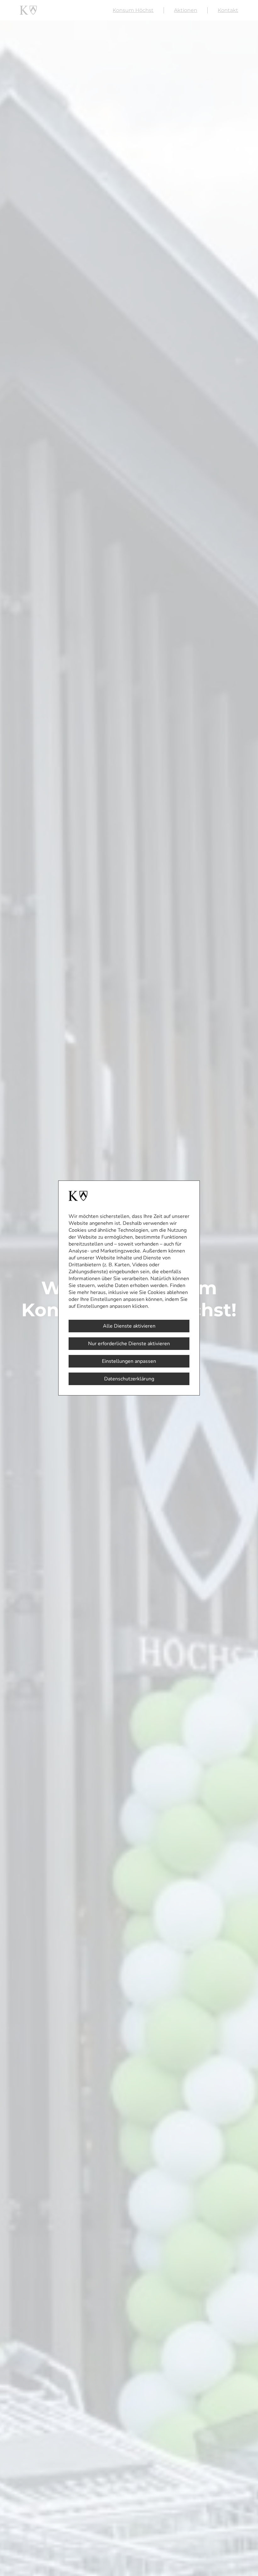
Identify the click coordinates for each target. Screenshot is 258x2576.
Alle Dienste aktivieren (129, 1326)
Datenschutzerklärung (129, 1379)
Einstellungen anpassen (129, 1361)
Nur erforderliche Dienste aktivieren (129, 1344)
